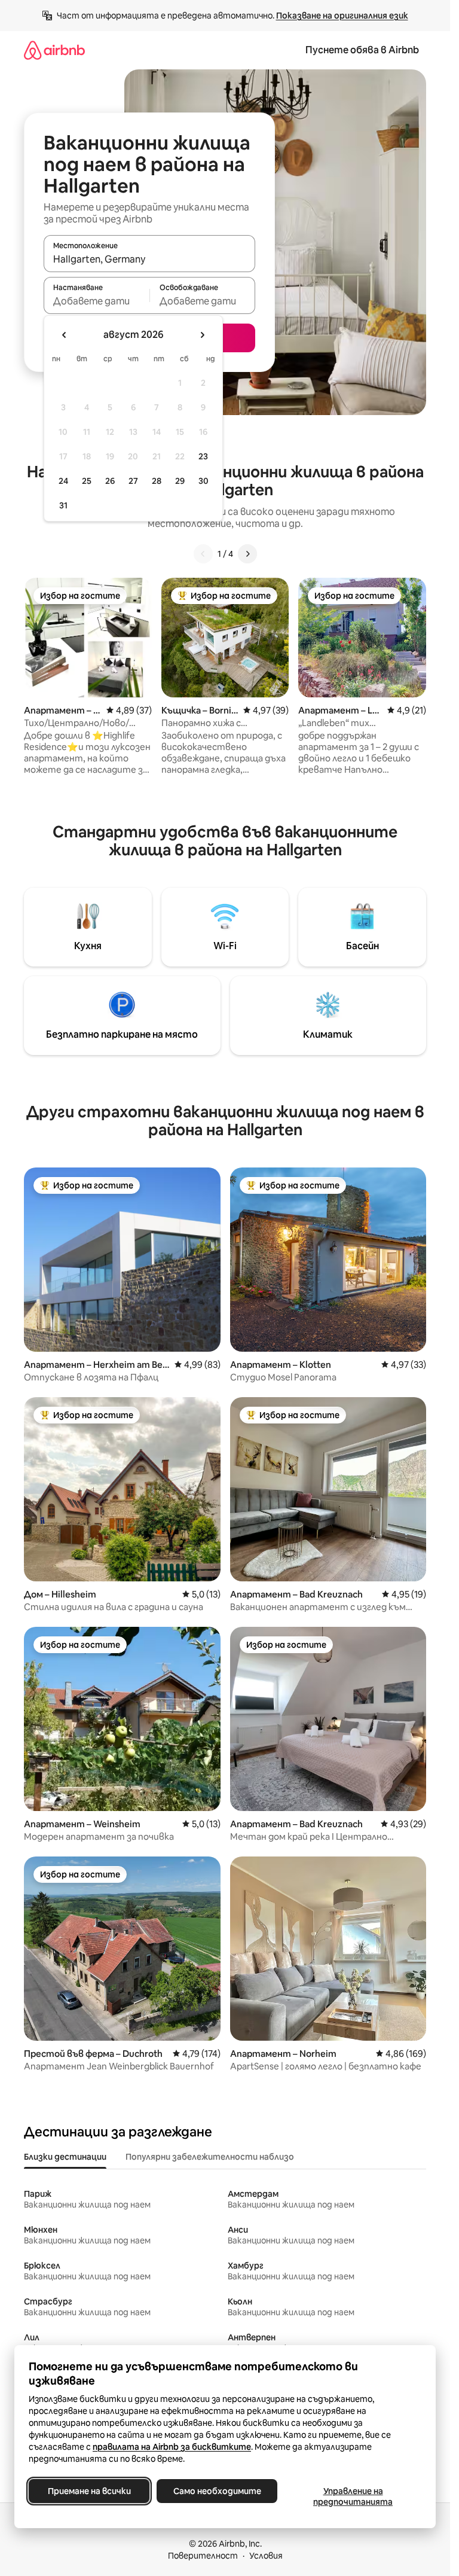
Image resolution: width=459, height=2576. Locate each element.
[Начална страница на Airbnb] (54, 50)
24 (63, 481)
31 (63, 505)
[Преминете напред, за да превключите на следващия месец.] (202, 335)
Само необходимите (217, 2491)
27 (133, 481)
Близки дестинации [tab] (65, 2157)
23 (203, 456)
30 (204, 481)
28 (157, 481)
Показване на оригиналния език (342, 16)
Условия (266, 2556)
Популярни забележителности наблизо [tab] (210, 2157)
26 (110, 481)
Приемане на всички (89, 2491)
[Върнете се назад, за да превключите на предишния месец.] (65, 335)
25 (87, 481)
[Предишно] (203, 554)
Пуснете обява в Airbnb (362, 50)
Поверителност (203, 2556)
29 (180, 481)
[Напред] (247, 554)
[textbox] (97, 301)
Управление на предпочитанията (353, 2496)
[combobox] (149, 259)
